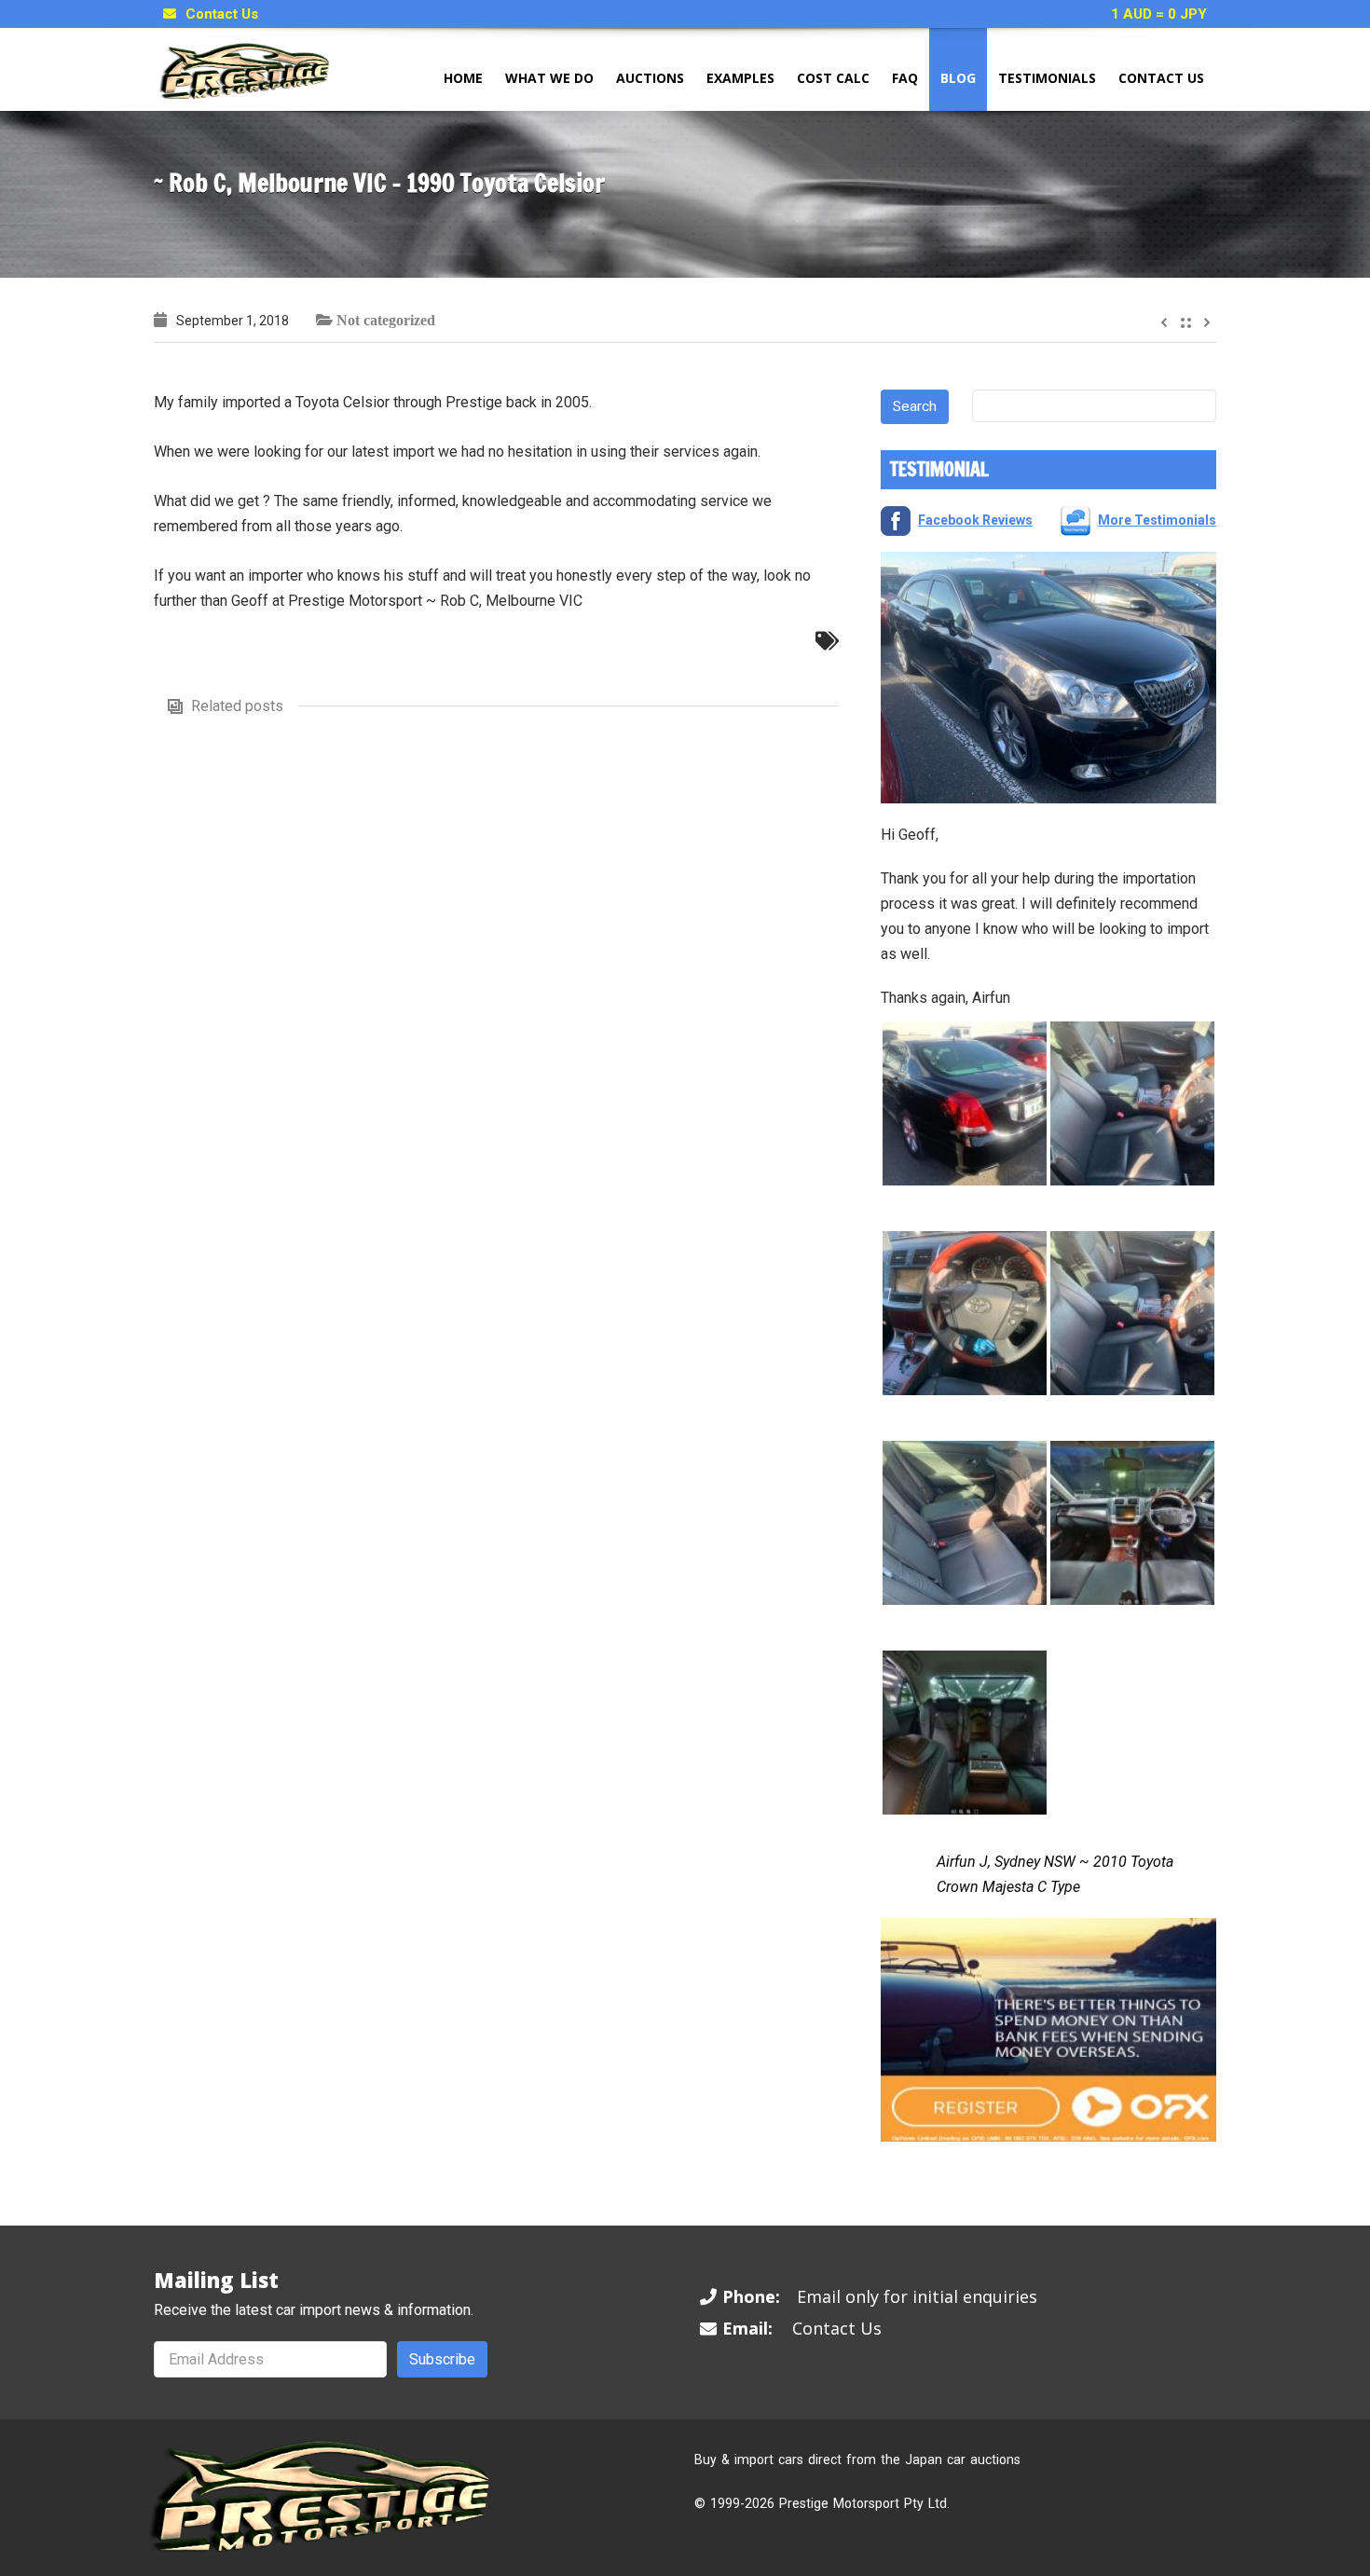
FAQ (905, 78)
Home (463, 78)
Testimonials (1047, 78)
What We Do (549, 78)
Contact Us (222, 14)
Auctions (650, 78)
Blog (958, 78)
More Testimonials (1157, 520)
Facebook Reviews (975, 520)
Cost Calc (833, 78)
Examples (740, 78)
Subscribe (442, 2359)
